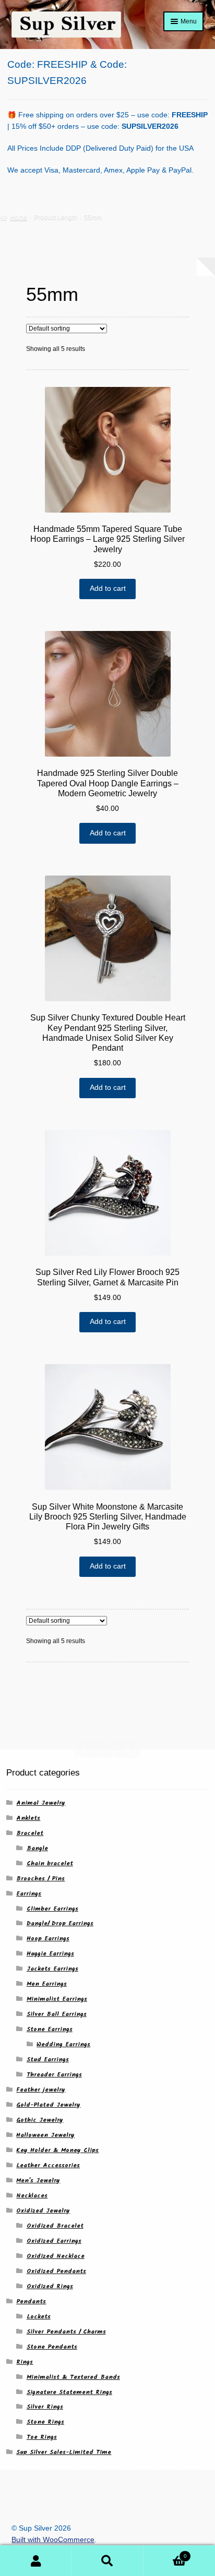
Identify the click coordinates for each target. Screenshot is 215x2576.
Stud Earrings (48, 2059)
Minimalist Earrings (57, 1999)
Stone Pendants (52, 2347)
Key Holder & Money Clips (57, 2150)
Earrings (29, 1894)
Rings (25, 2362)
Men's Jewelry (38, 2180)
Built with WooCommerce (53, 2540)
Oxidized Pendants (56, 2271)
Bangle (37, 1848)
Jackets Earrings (52, 1969)
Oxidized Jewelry (43, 2211)
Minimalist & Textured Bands (73, 2377)
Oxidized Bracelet (55, 2226)
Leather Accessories (48, 2165)
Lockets (39, 2317)
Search (107, 2561)
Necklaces (32, 2196)
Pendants (31, 2301)
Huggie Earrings (50, 1954)
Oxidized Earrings (54, 2241)
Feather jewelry (41, 2090)
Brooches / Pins (40, 1879)
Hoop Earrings (48, 1939)
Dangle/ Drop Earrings (60, 1923)
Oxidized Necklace (56, 2256)
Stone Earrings (50, 2029)
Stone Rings (45, 2422)
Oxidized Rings (50, 2286)
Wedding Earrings (63, 2044)
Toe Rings (42, 2437)
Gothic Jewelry (40, 2120)
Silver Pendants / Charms (66, 2332)
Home (19, 217)
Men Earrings (47, 1984)
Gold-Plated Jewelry (48, 2105)
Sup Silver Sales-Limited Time (64, 2452)
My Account (36, 2561)
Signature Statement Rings (69, 2392)
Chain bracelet (50, 1863)
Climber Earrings (52, 1909)
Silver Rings (45, 2407)
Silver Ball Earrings (57, 2014)
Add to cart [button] (108, 588)
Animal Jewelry (41, 1803)
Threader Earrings (54, 2075)
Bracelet (30, 1833)
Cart (165, 2553)
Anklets (28, 1818)
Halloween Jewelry (45, 2135)
